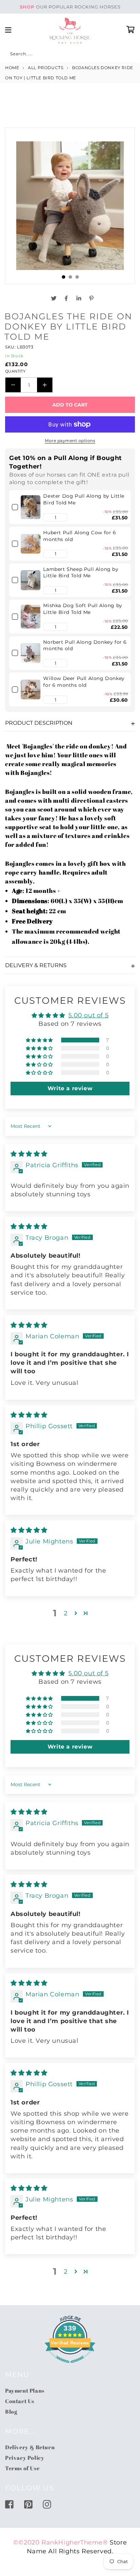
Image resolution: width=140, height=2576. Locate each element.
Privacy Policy (25, 2458)
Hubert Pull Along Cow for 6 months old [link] (80, 536)
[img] (29, 1154)
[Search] (13, 55)
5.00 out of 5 (88, 1015)
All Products (46, 68)
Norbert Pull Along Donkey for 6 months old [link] (85, 645)
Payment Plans (25, 2391)
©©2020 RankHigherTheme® (61, 2542)
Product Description (39, 723)
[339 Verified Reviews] (70, 2366)
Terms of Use (22, 2468)
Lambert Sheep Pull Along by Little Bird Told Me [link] (81, 573)
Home (12, 68)
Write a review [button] (70, 1088)
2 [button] (66, 1613)
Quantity (15, 371)
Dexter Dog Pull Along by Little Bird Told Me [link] (84, 499)
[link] (31, 507)
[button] (47, 517)
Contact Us (20, 2401)
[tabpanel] (70, 206)
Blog (11, 2412)
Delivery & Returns (36, 965)
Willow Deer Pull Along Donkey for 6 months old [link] (84, 682)
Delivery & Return (30, 2447)
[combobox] (70, 55)
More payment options (70, 441)
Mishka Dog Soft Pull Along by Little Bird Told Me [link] (83, 609)
